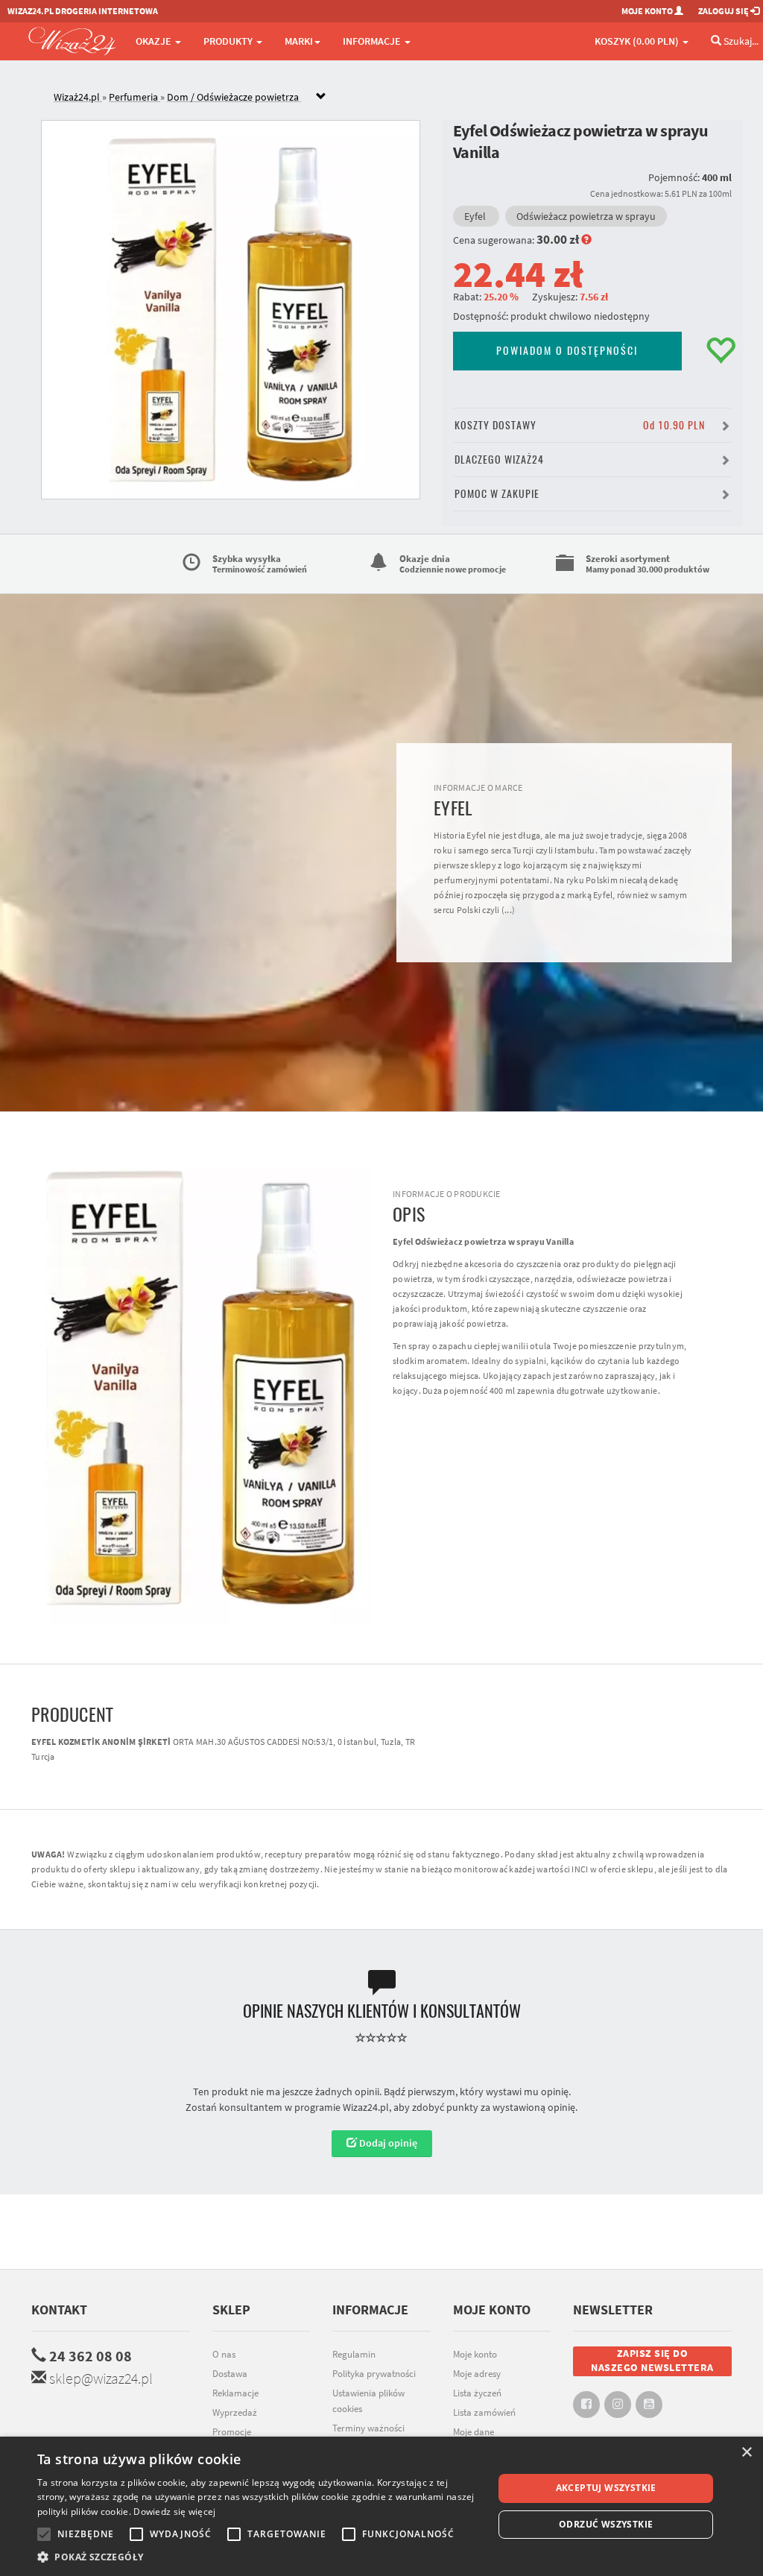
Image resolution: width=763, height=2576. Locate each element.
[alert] (381, 2506)
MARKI (299, 41)
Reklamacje (235, 2393)
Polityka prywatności (374, 2374)
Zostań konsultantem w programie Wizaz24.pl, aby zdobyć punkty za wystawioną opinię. (381, 2107)
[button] (259, 2557)
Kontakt (59, 2310)
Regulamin (354, 2354)
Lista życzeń (477, 2393)
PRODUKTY (229, 41)
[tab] (393, 97)
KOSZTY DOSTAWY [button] (580, 425)
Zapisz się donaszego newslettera (652, 2361)
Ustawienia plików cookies (368, 2401)
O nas (224, 2354)
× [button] (746, 2453)
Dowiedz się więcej (174, 2512)
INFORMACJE (373, 41)
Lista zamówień (484, 2412)
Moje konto (475, 2354)
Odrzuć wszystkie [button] (606, 2524)
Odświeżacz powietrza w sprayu (586, 216)
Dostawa (230, 2374)
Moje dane (474, 2432)
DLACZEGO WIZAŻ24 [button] (499, 460)
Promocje (232, 2432)
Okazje (155, 41)
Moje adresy (477, 2374)
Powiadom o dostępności (567, 351)
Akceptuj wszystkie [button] (606, 2488)
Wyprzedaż (235, 2412)
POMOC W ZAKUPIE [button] (497, 494)
